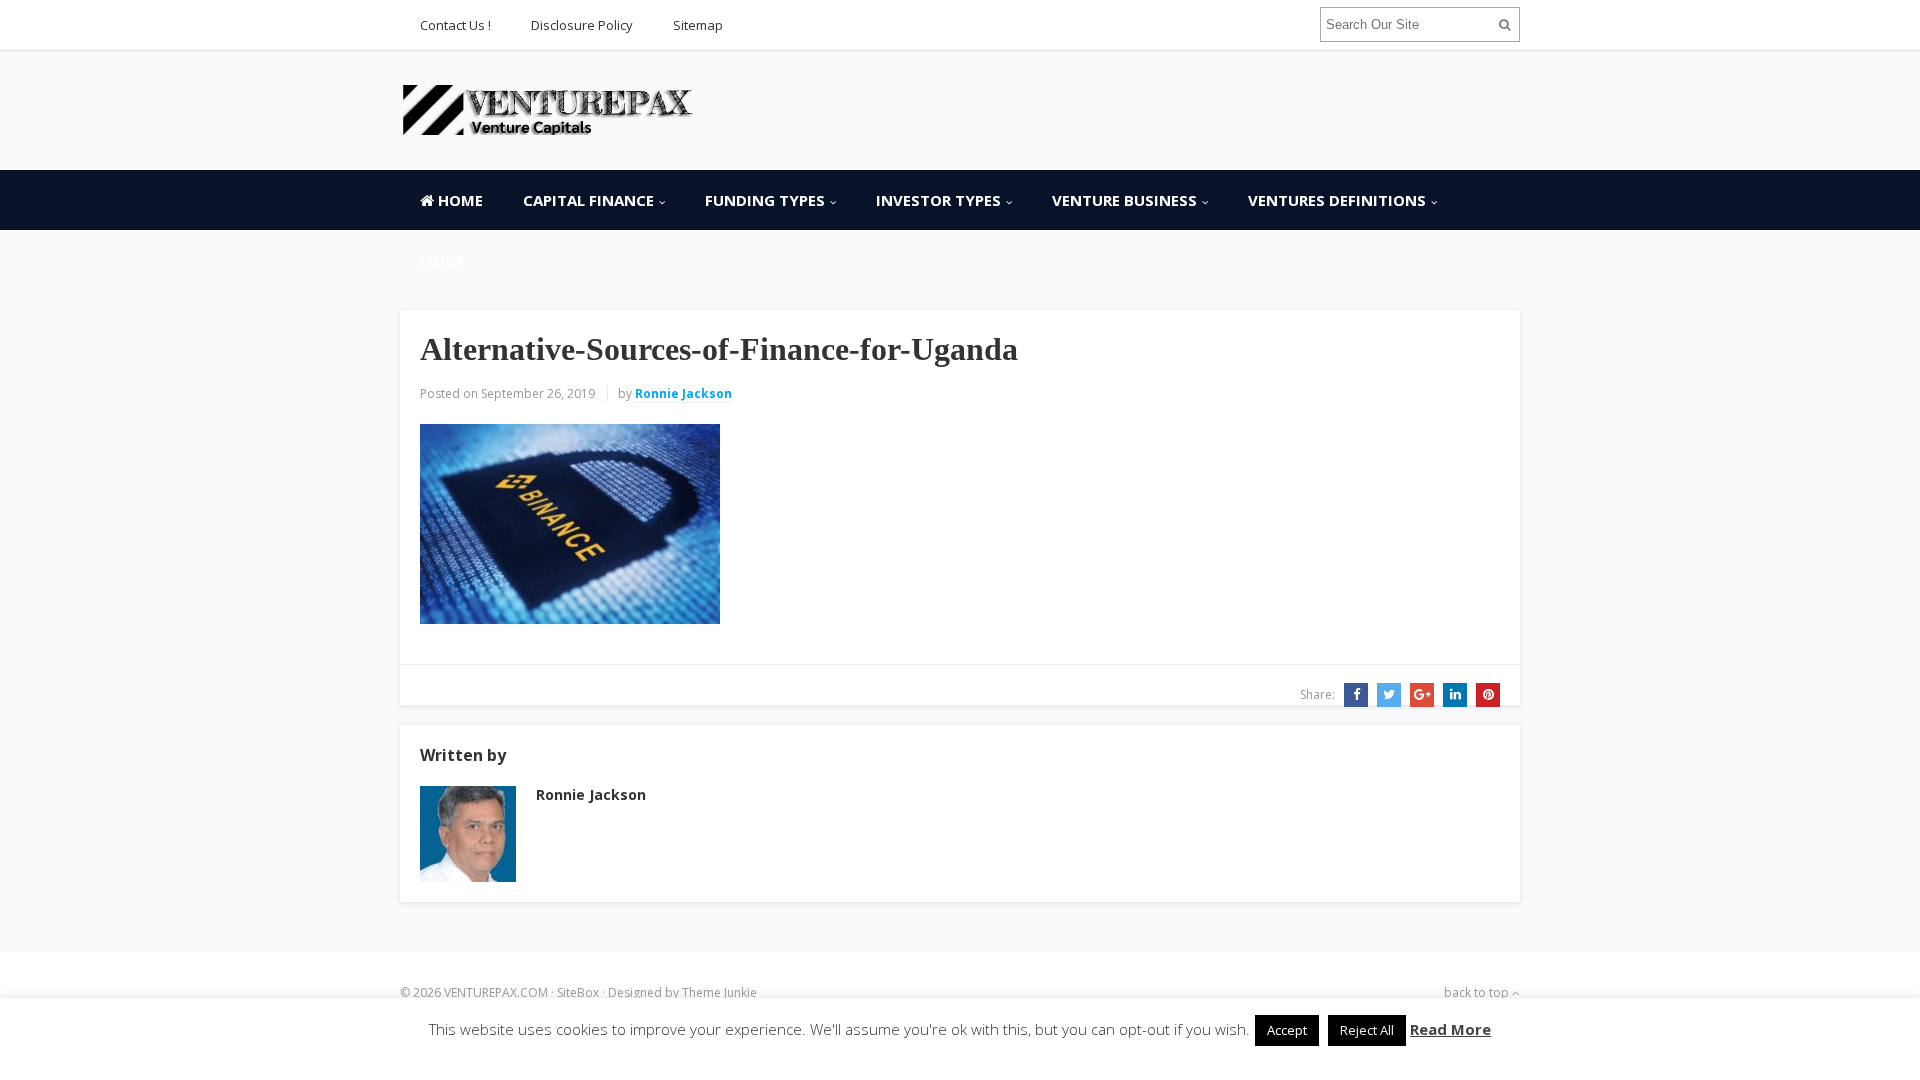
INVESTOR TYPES (938, 200)
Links (442, 260)
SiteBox (578, 992)
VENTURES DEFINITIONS (1337, 200)
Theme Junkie (719, 992)
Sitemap (698, 25)
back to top (1478, 992)
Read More (1450, 1029)
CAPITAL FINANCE (588, 200)
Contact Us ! (455, 25)
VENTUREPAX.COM (496, 992)
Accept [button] (1287, 1030)
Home (458, 200)
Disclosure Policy (582, 25)
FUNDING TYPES (765, 200)
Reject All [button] (1367, 1030)
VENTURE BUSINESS (1124, 200)
